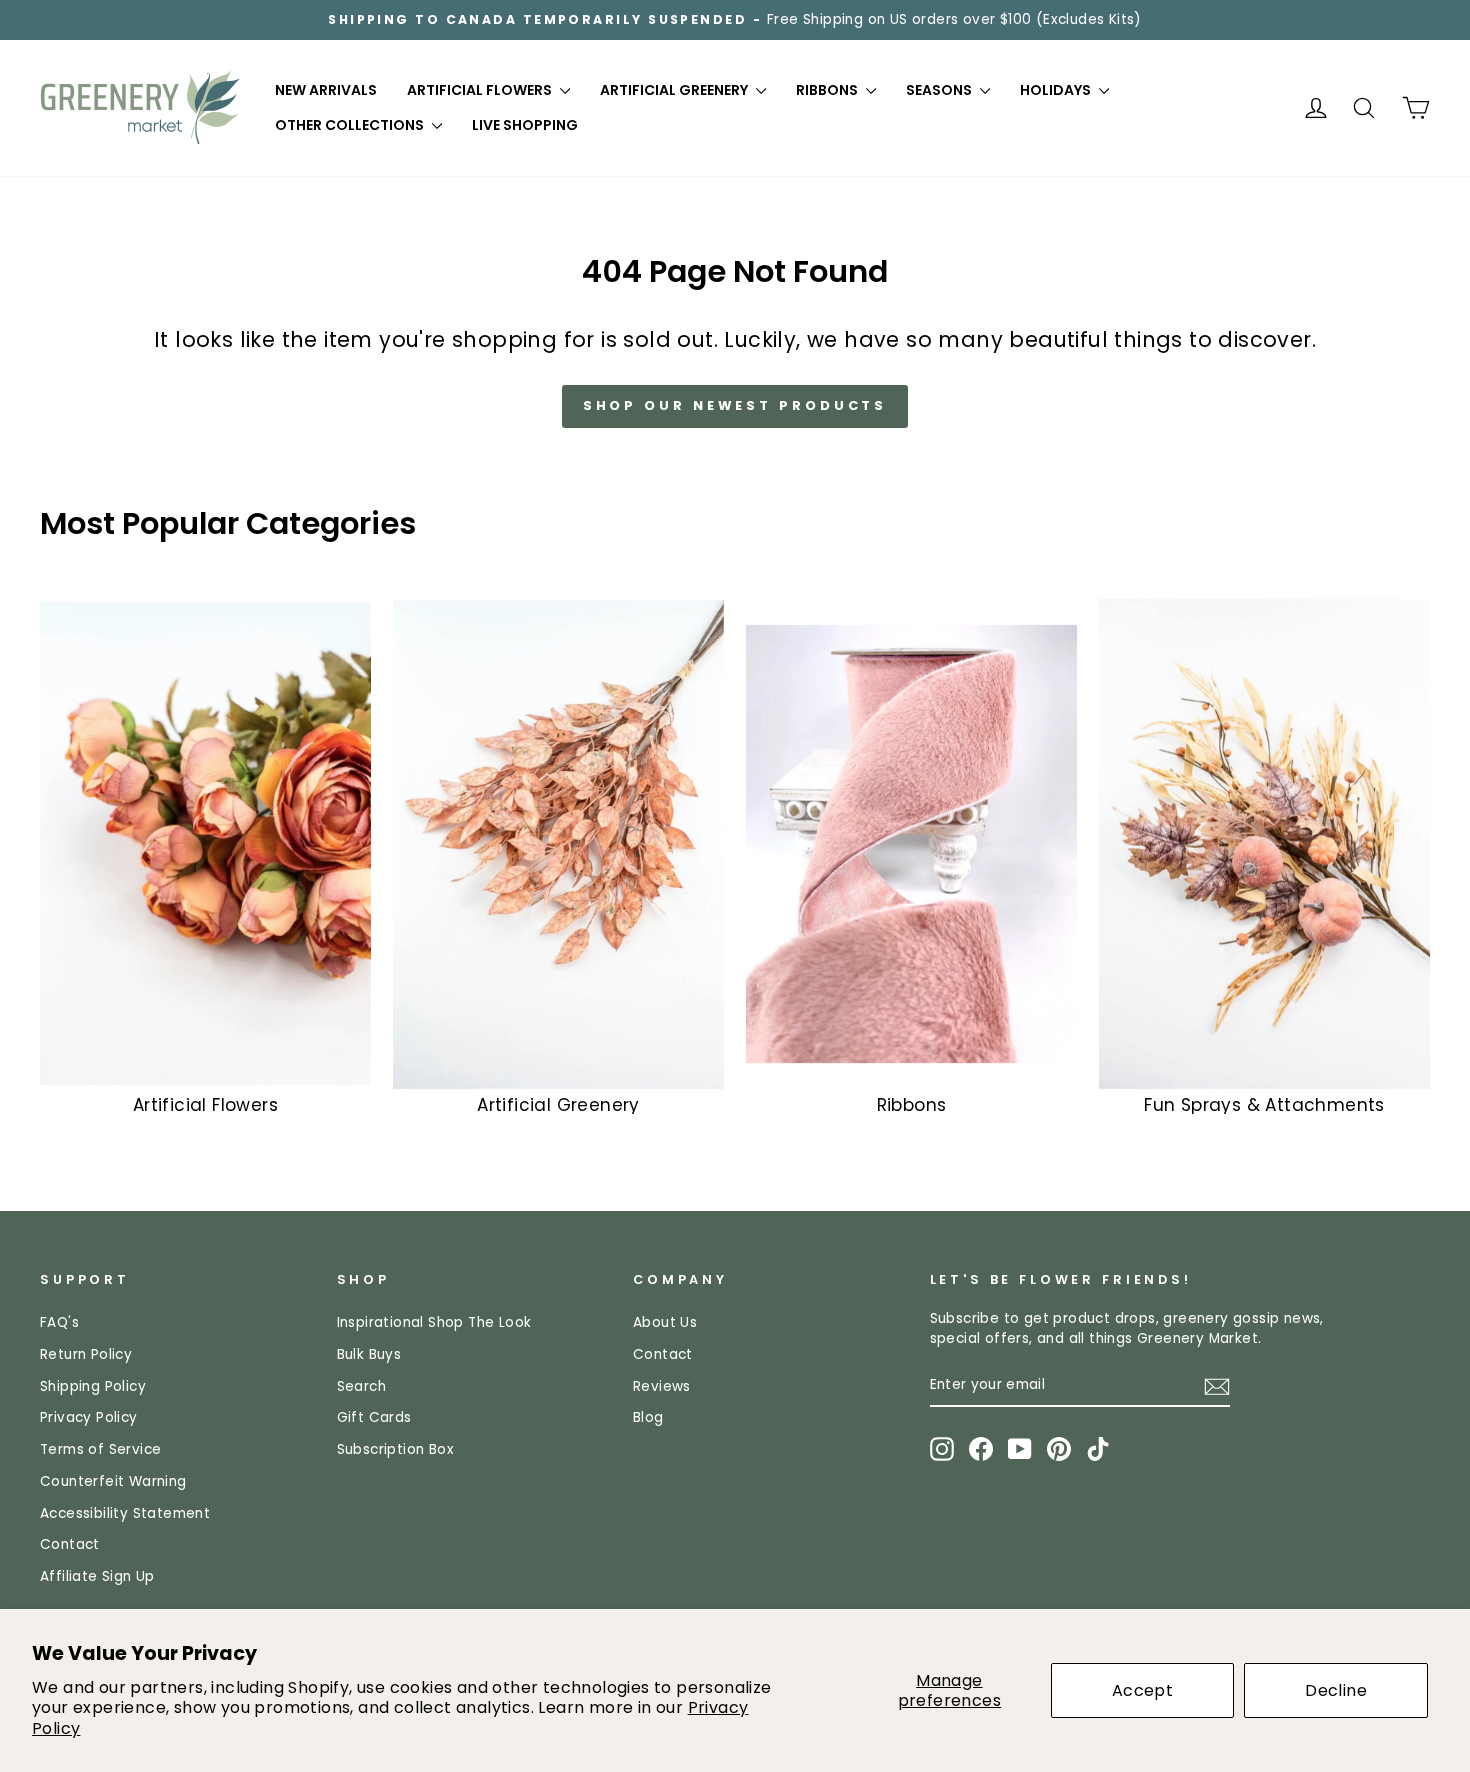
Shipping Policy (93, 1386)
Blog (648, 1417)
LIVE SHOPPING (525, 125)
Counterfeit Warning (113, 1481)
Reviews (662, 1386)
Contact (70, 1544)
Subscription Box (395, 1449)
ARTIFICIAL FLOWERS (481, 90)
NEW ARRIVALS (326, 90)
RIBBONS (828, 90)
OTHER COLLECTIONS (351, 125)
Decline (1336, 1690)
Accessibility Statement (125, 1513)
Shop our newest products (735, 405)
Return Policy (86, 1354)
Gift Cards (374, 1417)
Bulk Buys (369, 1354)
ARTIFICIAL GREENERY (675, 90)
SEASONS (940, 90)
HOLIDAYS (1057, 90)
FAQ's (59, 1322)
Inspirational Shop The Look (434, 1322)
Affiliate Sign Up (97, 1576)
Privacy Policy (89, 1417)
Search (361, 1386)
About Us (665, 1322)
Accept (1142, 1690)
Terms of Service (100, 1449)
